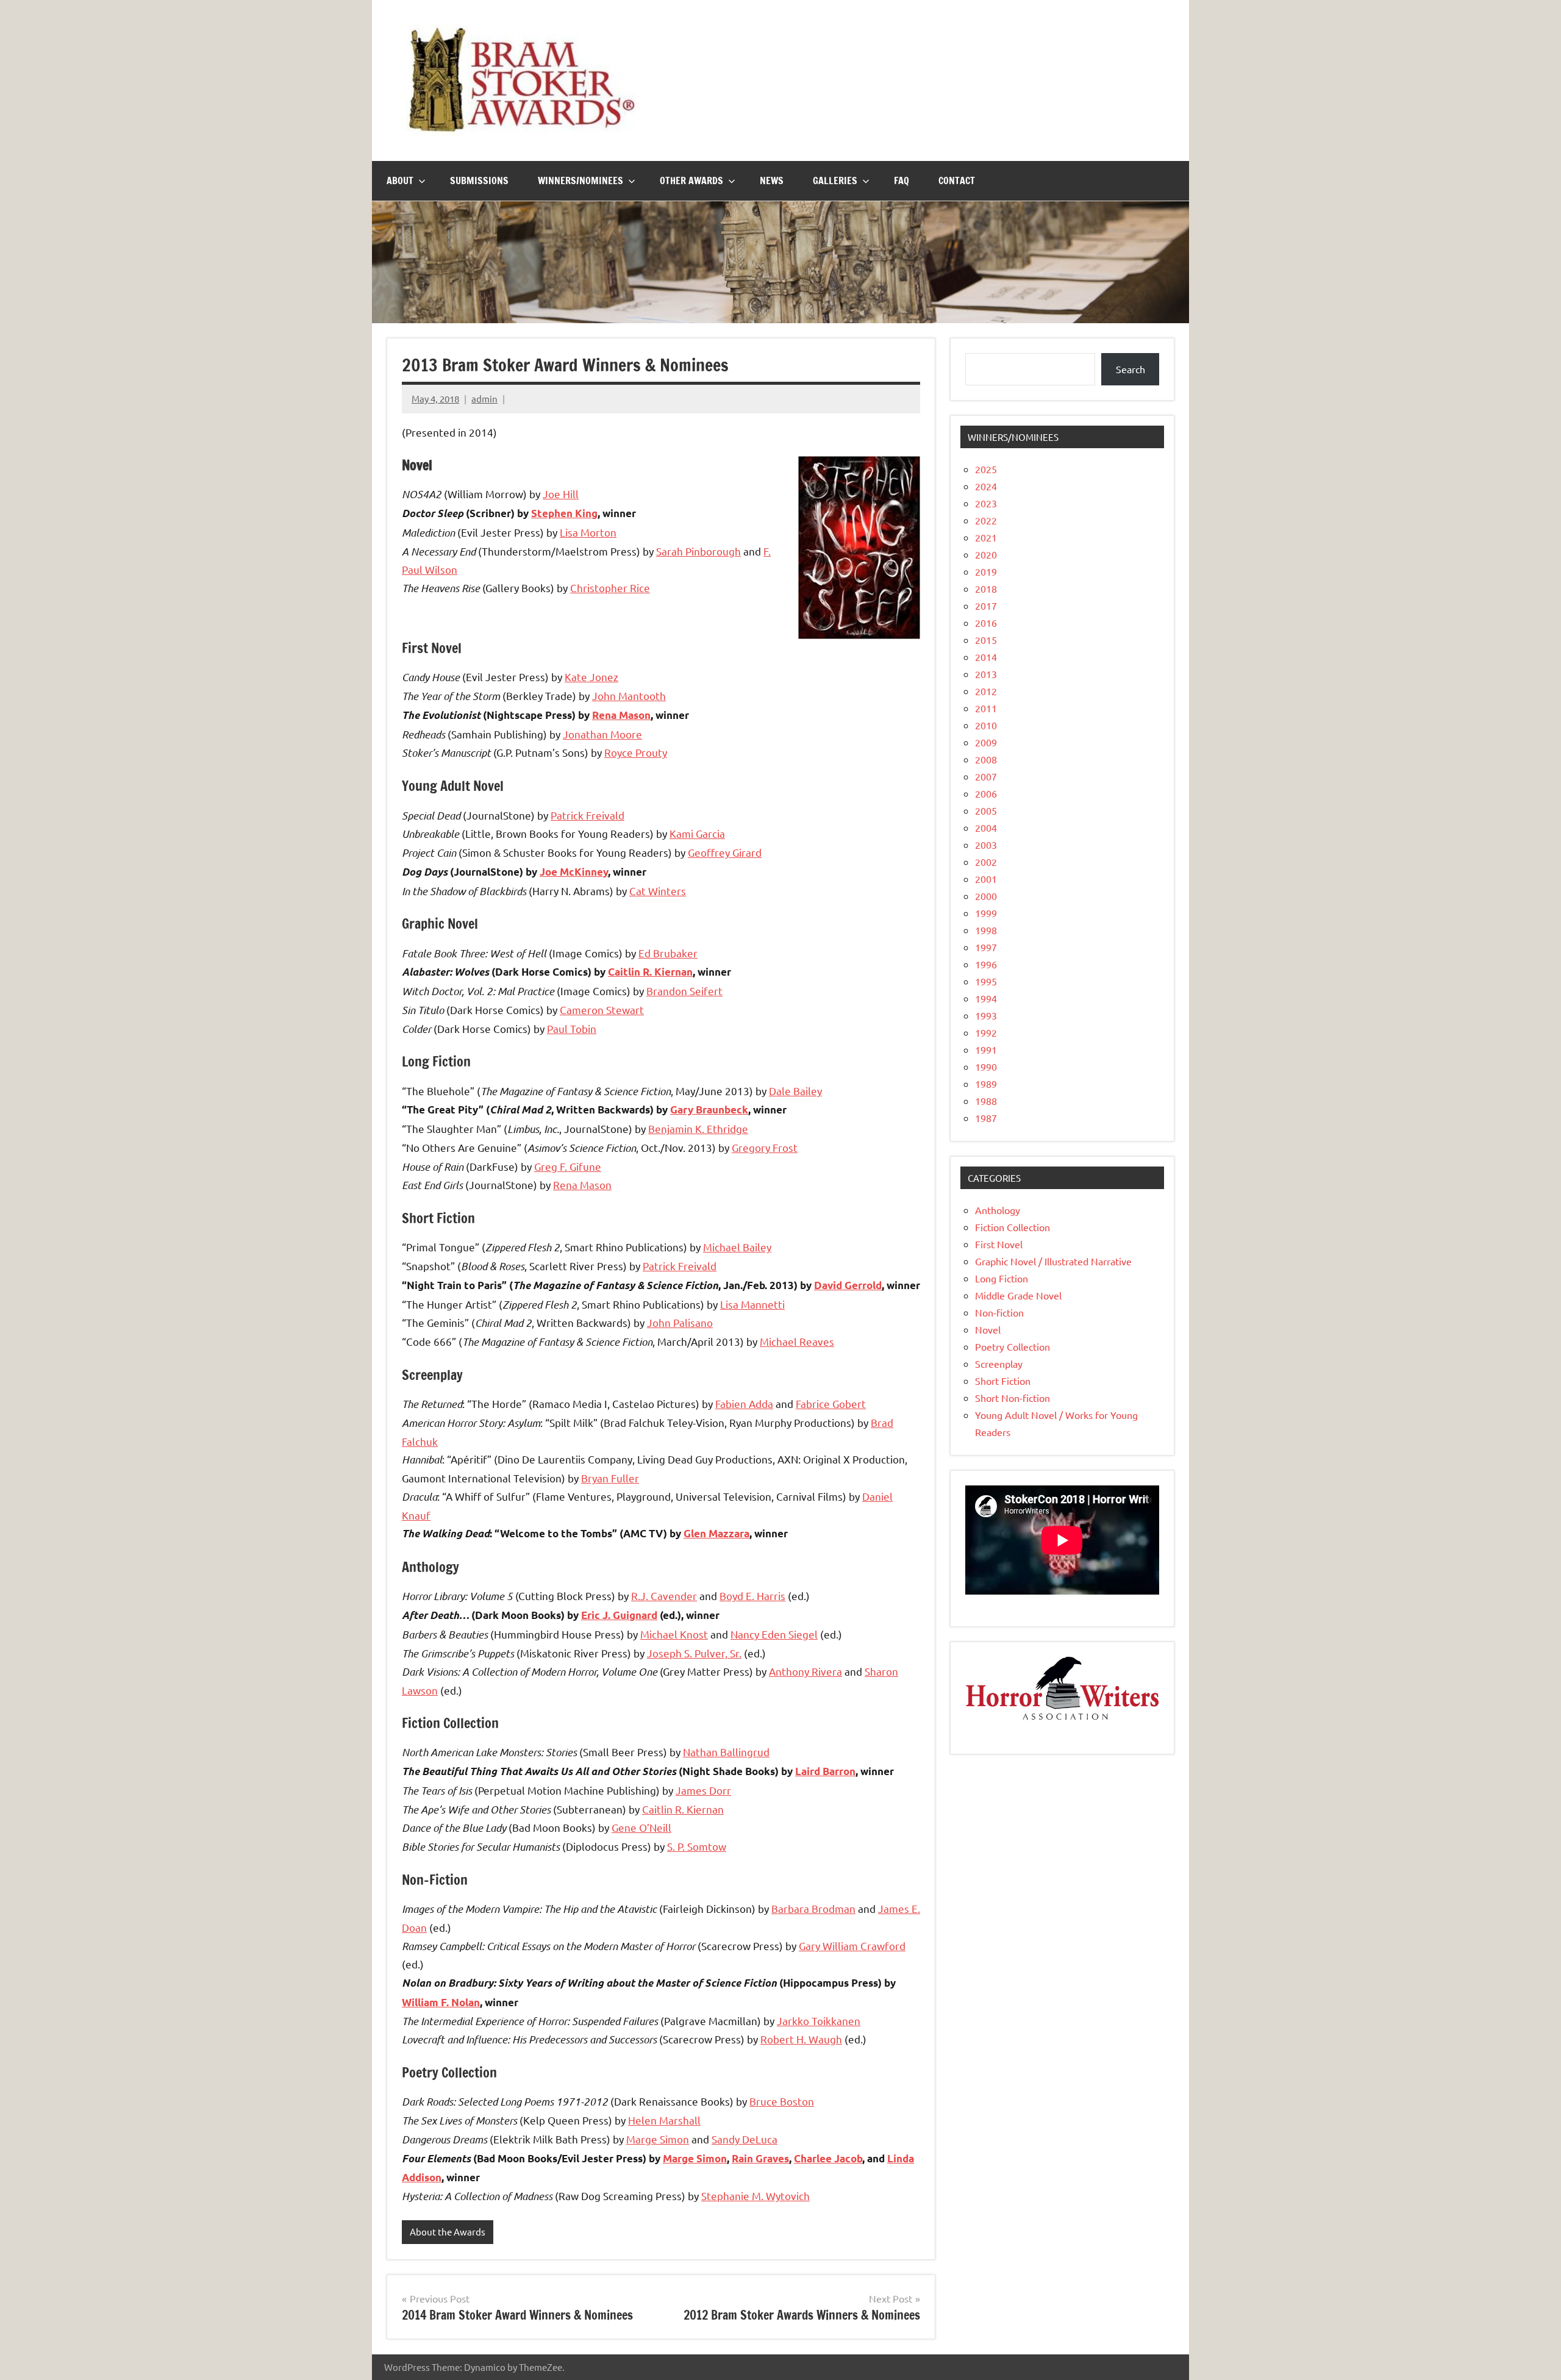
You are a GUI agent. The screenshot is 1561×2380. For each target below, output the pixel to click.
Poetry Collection (1013, 1346)
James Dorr (703, 1790)
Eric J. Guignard (619, 1615)
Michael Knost (674, 1634)
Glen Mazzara (716, 1533)
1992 (986, 1032)
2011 (986, 708)
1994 (986, 998)
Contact (957, 180)
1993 (986, 1015)
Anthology (998, 1210)
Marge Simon (658, 2139)
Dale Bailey (795, 1091)
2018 (986, 588)
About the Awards (448, 2232)
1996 (986, 964)
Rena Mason (621, 715)
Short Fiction (1003, 1381)
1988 (986, 1101)
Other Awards (691, 180)
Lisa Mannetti (752, 1304)
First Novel (999, 1244)
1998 (986, 930)
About (400, 180)
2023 (986, 503)
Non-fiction (999, 1312)
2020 (986, 554)
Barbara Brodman (813, 1908)
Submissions (479, 180)
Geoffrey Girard (725, 852)
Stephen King (564, 513)
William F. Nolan (441, 2002)
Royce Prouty (636, 752)
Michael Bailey (737, 1247)
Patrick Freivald (588, 815)
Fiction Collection (1013, 1227)
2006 (986, 793)
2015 (986, 640)
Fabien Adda (744, 1403)
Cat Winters (658, 891)
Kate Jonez (591, 677)
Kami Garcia (697, 833)
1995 (986, 981)
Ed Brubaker (668, 953)
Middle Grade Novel (1018, 1295)
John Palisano (680, 1322)
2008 (986, 759)
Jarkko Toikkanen (819, 2021)
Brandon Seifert (684, 991)
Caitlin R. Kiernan (650, 972)
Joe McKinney (574, 872)
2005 (986, 810)
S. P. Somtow (697, 1846)
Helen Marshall (664, 2120)
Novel (988, 1329)
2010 (986, 725)
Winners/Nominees (580, 180)
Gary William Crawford (852, 1946)
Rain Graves (760, 2158)
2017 (986, 606)
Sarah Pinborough (698, 551)
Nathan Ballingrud (726, 1752)
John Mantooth (629, 695)
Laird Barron (825, 1771)
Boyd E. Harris (752, 1596)
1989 (986, 1084)
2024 (986, 486)
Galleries (835, 180)
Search (1131, 369)
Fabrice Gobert (831, 1403)
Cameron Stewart (602, 1010)
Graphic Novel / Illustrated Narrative (1053, 1261)
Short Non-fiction (1013, 1398)
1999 (986, 913)
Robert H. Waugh (801, 2039)
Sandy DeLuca (745, 2139)
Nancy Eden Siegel (774, 1634)
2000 (986, 896)
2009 (986, 742)
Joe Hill (561, 494)
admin (484, 398)
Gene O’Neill (641, 1827)
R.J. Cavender (664, 1596)
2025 (986, 469)
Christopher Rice (610, 588)
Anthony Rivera (806, 1671)
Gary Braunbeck (709, 1110)
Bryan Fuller (610, 1478)
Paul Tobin (572, 1028)
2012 (986, 691)
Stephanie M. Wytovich (755, 2196)
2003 (986, 845)
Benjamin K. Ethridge (698, 1128)
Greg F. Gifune (568, 1166)
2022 (986, 520)
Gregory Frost (765, 1147)
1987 (986, 1118)
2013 (986, 674)
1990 (986, 1067)
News (772, 180)
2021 (986, 537)
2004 (986, 827)
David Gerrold (848, 1285)
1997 (986, 947)
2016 (986, 623)
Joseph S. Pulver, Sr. (694, 1653)
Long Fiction (1002, 1278)
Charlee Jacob (828, 2158)
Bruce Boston (782, 2101)
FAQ (902, 180)
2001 (986, 879)
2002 (986, 862)
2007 (986, 776)
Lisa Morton (588, 532)
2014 (986, 657)
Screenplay (999, 1363)
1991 (986, 1049)
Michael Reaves (797, 1341)
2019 (986, 571)
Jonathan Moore (602, 734)
